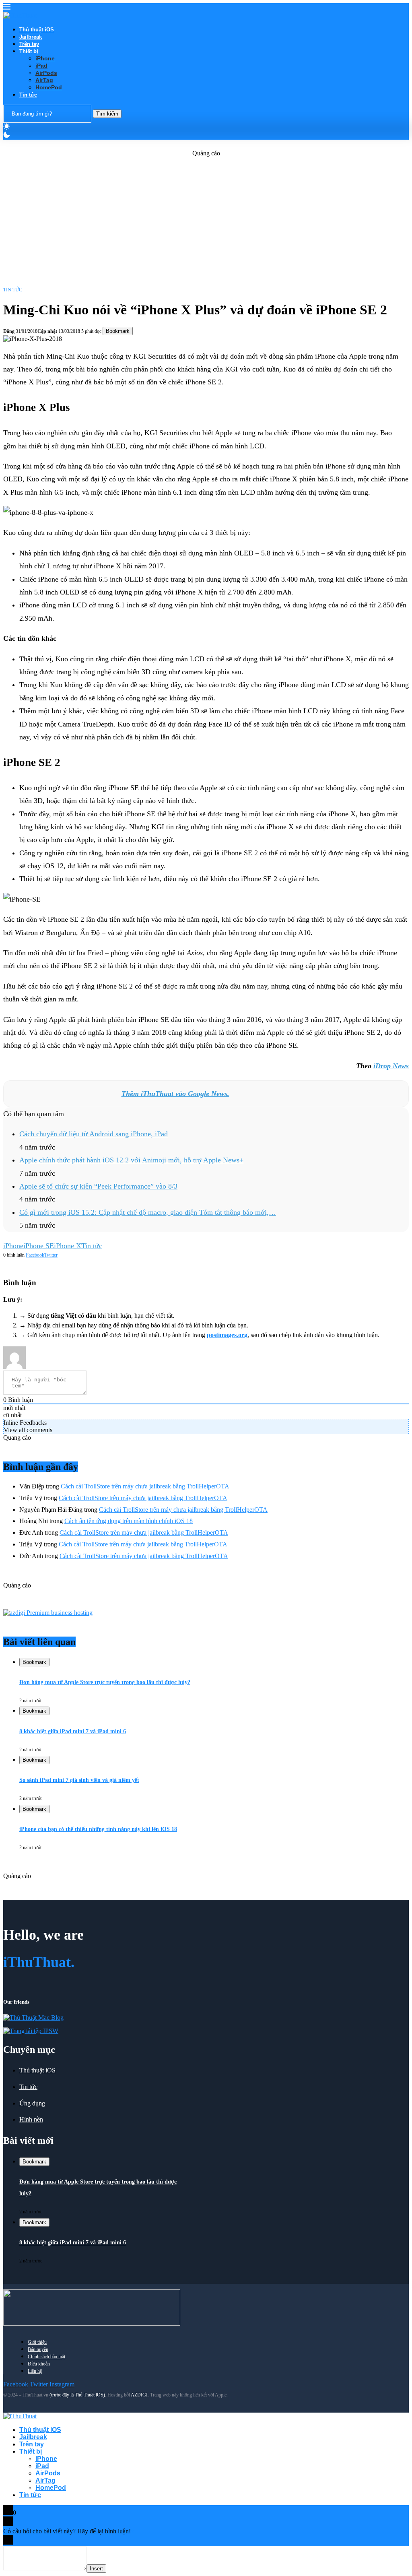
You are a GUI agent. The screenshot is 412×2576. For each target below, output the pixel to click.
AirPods (46, 73)
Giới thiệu (37, 2342)
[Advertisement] (206, 213)
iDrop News (391, 1066)
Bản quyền (38, 2349)
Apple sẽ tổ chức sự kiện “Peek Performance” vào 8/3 (98, 1186)
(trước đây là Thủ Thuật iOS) (77, 2395)
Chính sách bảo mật (46, 2357)
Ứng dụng (32, 2103)
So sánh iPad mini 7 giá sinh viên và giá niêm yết (79, 1780)
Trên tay (29, 44)
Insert (96, 2569)
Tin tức (28, 95)
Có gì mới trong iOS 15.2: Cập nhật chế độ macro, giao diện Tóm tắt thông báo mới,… (148, 1212)
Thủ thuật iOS (37, 30)
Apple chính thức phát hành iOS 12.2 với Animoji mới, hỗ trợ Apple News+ (131, 1160)
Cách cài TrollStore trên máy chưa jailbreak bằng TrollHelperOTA (145, 1486)
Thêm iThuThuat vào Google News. (175, 1094)
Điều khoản (39, 2364)
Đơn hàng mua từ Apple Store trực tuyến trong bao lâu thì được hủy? (105, 1682)
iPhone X (68, 1246)
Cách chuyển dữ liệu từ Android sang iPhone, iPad (94, 1134)
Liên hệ (35, 2371)
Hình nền (31, 2119)
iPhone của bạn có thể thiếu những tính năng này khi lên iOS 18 (98, 1829)
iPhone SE (39, 1246)
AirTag (44, 80)
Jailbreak (31, 37)
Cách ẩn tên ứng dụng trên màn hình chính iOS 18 (129, 1521)
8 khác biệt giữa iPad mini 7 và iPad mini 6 (73, 1731)
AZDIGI (139, 2395)
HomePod (49, 87)
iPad (41, 66)
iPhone (45, 58)
